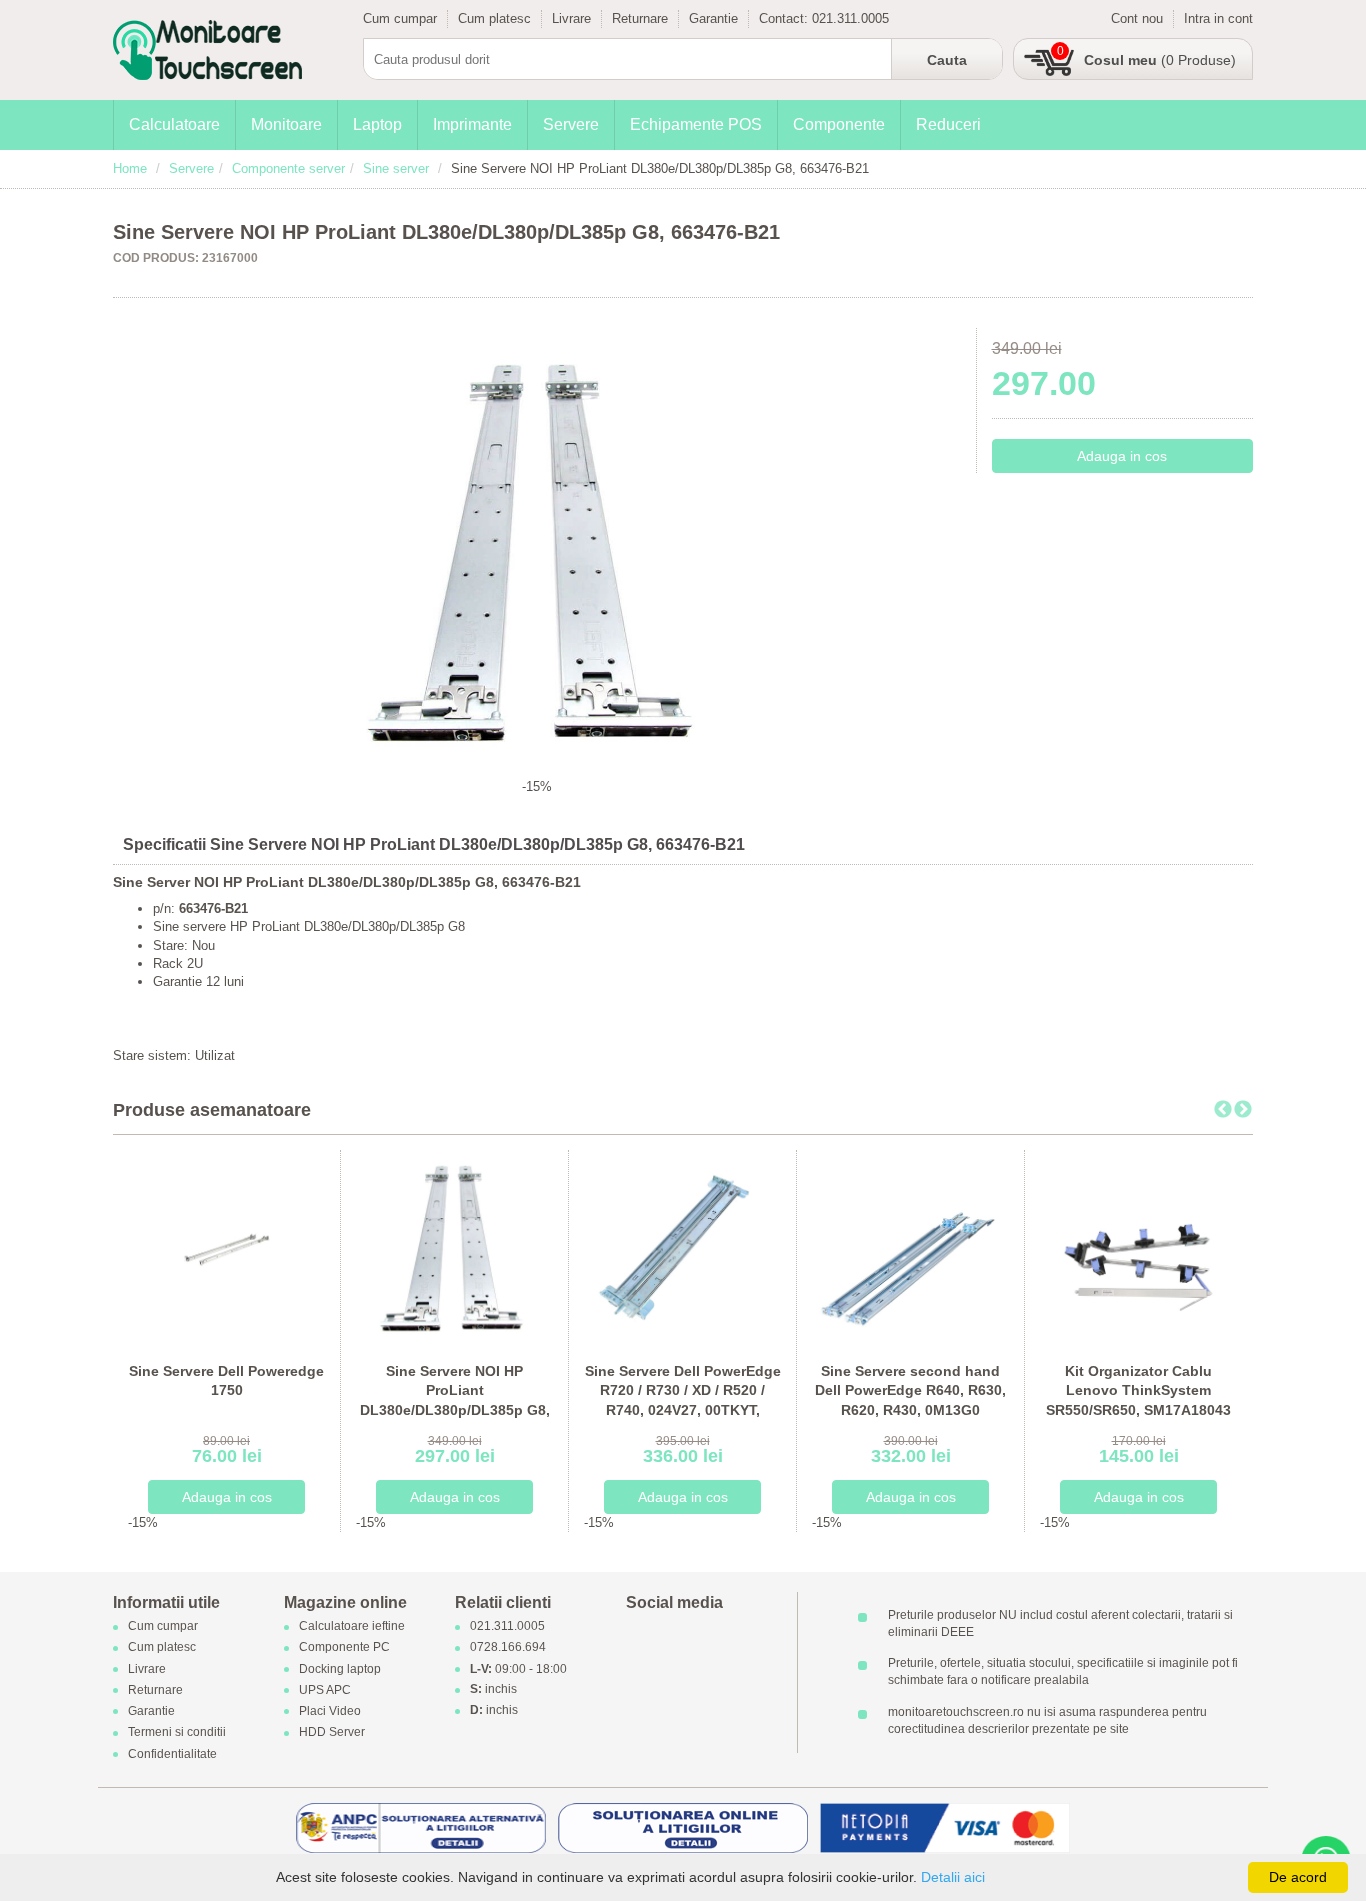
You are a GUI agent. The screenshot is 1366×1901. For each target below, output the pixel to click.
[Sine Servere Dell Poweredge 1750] (226, 1247)
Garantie (713, 18)
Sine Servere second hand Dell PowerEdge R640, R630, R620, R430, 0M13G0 (910, 1390)
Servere (571, 124)
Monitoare (286, 124)
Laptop (377, 124)
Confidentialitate (172, 1754)
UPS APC (325, 1690)
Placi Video (330, 1712)
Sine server (396, 168)
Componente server (288, 168)
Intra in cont (1218, 18)
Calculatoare (174, 124)
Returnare (640, 18)
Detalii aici (953, 1877)
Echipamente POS (696, 124)
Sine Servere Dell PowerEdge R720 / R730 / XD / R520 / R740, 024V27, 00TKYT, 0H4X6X (683, 1400)
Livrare (571, 18)
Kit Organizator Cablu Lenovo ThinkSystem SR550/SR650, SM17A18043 (1138, 1390)
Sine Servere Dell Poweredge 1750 (226, 1381)
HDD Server (332, 1733)
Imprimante (472, 124)
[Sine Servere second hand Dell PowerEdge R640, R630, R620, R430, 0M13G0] (910, 1247)
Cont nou (1137, 18)
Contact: (785, 18)
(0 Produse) (1160, 60)
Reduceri (948, 124)
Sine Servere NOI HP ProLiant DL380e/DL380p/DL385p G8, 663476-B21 (455, 1400)
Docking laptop (340, 1669)
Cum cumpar (400, 18)
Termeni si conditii (177, 1733)
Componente (839, 124)
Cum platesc (494, 18)
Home (130, 168)
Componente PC (344, 1648)
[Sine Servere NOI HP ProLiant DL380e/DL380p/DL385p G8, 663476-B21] (454, 1247)
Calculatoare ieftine (352, 1627)
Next (1243, 1110)
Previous (1223, 1110)
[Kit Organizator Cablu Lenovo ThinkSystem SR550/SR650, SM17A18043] (1138, 1247)
